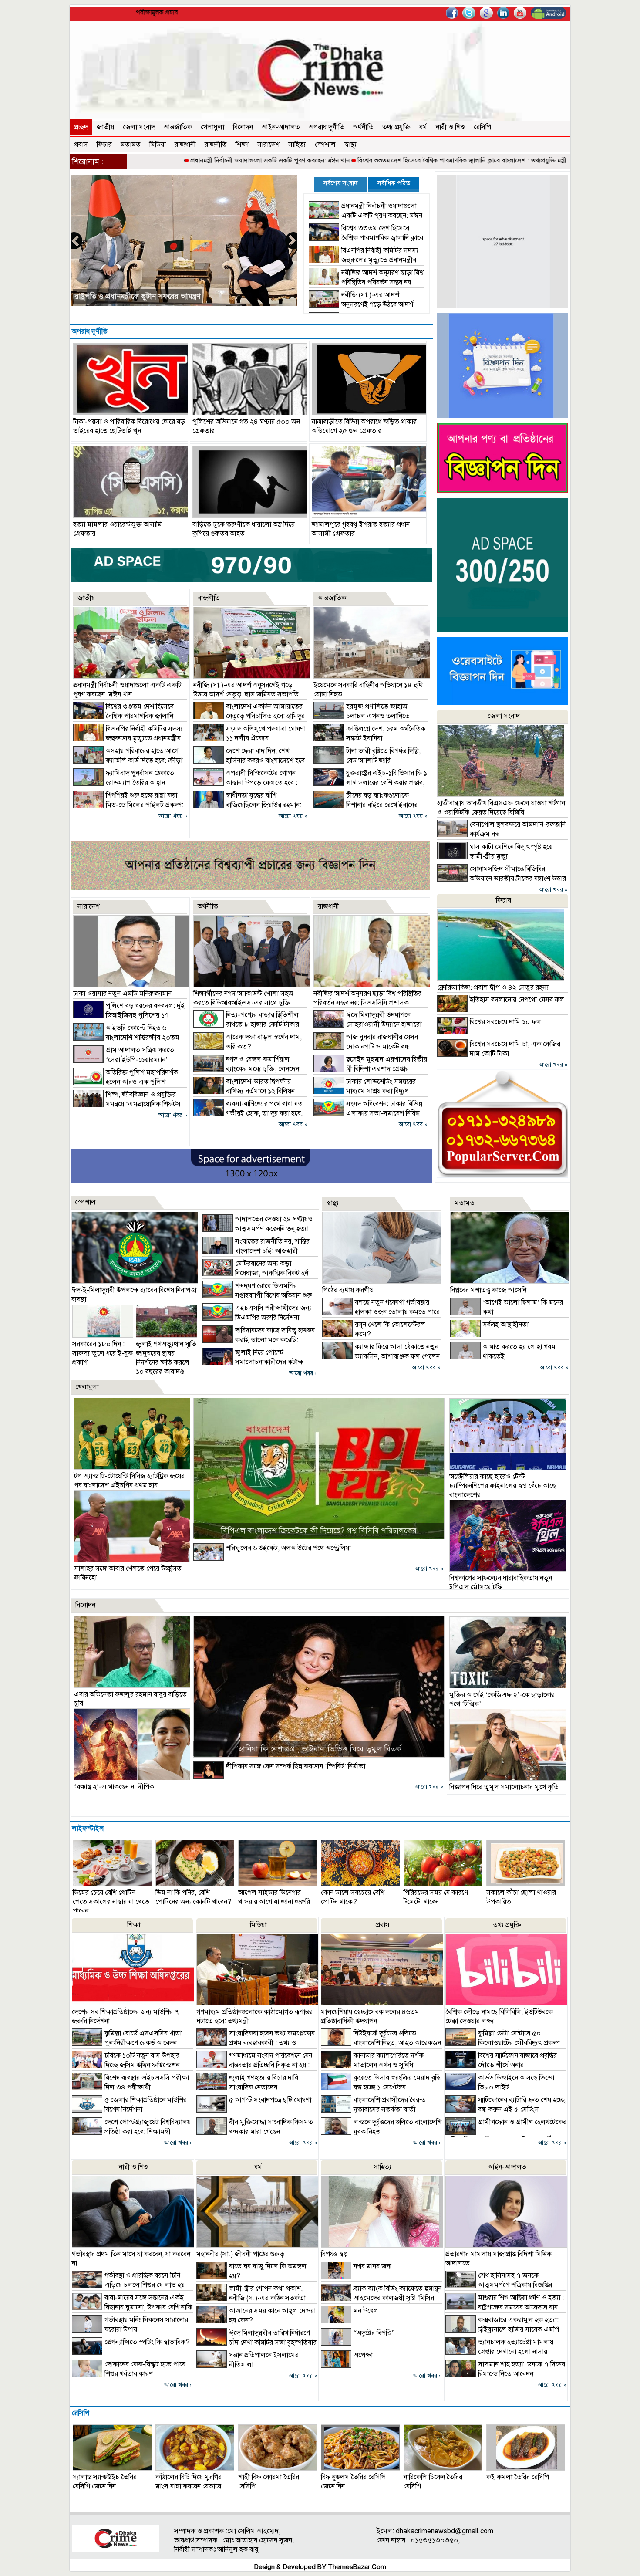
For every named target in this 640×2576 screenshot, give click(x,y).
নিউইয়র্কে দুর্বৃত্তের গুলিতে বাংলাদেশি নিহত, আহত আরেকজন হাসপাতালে (381, 2043)
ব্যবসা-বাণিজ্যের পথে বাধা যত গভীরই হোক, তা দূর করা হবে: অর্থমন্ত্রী (248, 1113)
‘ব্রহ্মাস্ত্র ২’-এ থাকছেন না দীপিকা (115, 1787)
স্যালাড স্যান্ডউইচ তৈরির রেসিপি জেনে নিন (105, 2482)
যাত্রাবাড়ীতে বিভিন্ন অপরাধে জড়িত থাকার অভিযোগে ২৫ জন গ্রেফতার (364, 426)
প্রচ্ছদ (81, 127)
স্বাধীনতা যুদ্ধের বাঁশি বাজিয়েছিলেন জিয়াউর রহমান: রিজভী (247, 805)
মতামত (131, 145)
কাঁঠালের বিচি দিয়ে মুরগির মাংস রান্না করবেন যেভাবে (189, 2482)
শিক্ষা (242, 145)
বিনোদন (243, 127)
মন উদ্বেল (366, 2311)
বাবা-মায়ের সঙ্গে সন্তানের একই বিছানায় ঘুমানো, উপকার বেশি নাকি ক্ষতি (132, 2307)
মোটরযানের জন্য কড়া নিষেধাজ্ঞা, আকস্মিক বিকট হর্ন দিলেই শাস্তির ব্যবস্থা (255, 1273)
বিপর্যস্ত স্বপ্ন (334, 2254)
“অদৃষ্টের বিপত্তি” (374, 2333)
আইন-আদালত (281, 127)
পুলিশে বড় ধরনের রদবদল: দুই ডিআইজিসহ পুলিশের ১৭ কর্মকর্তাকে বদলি (129, 1015)
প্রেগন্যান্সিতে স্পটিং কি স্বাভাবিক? (147, 2342)
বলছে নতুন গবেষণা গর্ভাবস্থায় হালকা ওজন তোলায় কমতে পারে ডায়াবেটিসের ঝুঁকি (381, 1312)
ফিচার (104, 145)
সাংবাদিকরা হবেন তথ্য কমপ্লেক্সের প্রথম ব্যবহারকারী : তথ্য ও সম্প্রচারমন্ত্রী (256, 2043)
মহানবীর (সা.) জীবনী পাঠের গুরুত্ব (240, 2254)
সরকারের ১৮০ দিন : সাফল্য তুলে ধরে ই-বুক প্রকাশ (103, 1353)
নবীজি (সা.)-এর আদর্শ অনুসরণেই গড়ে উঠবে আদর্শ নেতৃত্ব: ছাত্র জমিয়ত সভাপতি (361, 304)
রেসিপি (482, 127)
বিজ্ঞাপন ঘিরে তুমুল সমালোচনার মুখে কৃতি (504, 1787)
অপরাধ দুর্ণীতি (327, 127)
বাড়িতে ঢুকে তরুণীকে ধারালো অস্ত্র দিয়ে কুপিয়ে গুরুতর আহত (244, 529)
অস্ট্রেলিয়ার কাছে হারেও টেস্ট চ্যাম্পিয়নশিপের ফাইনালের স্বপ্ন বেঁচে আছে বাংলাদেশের (503, 1486)
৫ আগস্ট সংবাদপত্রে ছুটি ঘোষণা (270, 2100)
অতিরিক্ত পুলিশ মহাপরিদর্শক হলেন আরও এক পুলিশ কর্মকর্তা (126, 1082)
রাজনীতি (216, 145)
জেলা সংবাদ (139, 127)
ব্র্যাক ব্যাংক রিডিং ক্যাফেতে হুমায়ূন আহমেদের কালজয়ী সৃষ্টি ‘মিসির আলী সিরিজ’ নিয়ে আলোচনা (381, 2298)
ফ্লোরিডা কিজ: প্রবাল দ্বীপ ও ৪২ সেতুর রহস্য (493, 987)
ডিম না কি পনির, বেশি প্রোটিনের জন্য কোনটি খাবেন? (194, 1897)
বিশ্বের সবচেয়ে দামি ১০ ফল (505, 1022)
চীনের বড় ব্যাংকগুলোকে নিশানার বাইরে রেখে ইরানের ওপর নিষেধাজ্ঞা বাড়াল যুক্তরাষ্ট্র (365, 805)
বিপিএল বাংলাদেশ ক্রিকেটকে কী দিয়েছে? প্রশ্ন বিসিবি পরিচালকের (319, 1531)
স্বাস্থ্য (350, 145)
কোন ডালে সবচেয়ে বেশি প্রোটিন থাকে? (353, 1897)
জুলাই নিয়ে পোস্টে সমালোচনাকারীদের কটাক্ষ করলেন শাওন (253, 1362)
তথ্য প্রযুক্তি (396, 127)
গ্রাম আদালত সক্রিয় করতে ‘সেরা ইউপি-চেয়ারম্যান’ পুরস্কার (124, 1060)
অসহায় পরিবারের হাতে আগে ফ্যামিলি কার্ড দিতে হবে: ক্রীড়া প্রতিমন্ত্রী (128, 761)
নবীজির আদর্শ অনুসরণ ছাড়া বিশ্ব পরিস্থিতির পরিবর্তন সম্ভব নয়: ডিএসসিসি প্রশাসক (366, 282)
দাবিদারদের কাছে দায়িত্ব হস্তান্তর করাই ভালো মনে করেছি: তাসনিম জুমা (259, 1340)
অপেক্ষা (363, 2355)
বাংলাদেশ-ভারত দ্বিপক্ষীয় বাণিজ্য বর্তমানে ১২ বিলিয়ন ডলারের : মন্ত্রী (244, 1091)
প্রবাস (81, 145)
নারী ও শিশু (450, 127)
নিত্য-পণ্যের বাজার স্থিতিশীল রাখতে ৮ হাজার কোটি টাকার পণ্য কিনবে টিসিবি (246, 1024)
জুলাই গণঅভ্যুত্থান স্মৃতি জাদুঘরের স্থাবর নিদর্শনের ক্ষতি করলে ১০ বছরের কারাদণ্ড (166, 1358)
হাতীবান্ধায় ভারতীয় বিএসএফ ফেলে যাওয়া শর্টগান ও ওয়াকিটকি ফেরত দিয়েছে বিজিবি (501, 808)
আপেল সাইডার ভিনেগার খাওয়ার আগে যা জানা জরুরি (274, 1897)
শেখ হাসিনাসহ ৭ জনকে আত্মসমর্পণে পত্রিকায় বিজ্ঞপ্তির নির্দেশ (499, 2285)
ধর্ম (423, 127)
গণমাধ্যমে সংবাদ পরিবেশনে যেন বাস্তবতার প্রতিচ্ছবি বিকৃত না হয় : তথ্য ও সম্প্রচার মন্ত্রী (254, 2065)
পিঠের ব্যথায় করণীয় (348, 1290)
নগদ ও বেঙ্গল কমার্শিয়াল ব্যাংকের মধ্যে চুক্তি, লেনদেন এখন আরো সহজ (246, 1069)
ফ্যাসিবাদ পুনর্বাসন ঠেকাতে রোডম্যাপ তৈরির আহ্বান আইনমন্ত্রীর (163, 296)
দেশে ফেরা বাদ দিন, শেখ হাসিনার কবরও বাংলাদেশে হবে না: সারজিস (249, 761)
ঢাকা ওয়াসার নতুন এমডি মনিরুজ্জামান (122, 994)
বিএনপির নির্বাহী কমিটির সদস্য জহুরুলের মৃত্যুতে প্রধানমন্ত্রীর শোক (560, 160)
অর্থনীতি (363, 127)
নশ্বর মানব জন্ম (372, 2266)
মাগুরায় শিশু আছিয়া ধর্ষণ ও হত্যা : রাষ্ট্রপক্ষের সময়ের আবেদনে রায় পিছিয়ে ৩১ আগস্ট (505, 2307)
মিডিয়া (158, 145)
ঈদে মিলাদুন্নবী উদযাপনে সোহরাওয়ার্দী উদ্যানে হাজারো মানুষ (367, 1024)
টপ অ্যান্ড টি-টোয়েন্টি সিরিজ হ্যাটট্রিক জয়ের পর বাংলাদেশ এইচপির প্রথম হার (129, 1481)
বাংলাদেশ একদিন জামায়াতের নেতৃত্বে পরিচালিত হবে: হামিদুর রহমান (249, 716)
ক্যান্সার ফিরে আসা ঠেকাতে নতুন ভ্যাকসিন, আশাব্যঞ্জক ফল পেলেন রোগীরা (381, 1356)
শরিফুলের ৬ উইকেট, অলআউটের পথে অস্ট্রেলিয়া (288, 1548)
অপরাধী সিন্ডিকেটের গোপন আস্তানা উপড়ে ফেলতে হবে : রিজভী (245, 783)
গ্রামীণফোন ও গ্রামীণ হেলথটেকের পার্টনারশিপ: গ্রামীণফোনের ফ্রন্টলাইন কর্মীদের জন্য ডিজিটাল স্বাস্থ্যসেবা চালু (506, 2136)
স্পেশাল (325, 145)
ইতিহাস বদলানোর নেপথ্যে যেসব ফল (517, 1000)
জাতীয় (105, 127)
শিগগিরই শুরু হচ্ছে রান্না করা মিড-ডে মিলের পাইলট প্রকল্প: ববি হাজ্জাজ (128, 805)
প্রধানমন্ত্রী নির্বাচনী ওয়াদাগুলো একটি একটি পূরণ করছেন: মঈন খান (177, 160)
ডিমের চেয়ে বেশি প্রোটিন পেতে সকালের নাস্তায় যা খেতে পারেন (111, 1902)
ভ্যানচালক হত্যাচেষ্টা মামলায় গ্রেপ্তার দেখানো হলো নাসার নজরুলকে (499, 2352)
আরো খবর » (173, 816)
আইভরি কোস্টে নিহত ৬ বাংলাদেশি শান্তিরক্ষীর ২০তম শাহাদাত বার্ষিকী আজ (126, 1038)
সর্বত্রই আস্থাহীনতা (506, 1325)
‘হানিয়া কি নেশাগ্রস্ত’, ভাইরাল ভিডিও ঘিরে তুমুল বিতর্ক (319, 1749)
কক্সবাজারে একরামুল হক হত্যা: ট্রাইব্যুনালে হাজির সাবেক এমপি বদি (502, 2329)
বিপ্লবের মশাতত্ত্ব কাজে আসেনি (488, 1290)
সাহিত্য (297, 145)
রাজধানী (185, 145)
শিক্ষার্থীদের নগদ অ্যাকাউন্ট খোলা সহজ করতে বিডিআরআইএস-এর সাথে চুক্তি (243, 998)
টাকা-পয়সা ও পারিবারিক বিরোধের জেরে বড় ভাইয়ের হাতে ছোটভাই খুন (129, 426)
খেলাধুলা (212, 127)
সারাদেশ (268, 145)
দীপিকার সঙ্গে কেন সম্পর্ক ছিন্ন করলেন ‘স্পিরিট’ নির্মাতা (296, 1766)
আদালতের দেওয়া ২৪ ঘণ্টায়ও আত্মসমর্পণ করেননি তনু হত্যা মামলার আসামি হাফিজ (258, 1229)
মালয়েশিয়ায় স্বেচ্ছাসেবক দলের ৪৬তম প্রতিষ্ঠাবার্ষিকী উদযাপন (370, 2017)
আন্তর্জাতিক (178, 127)
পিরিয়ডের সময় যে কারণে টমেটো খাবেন (436, 1897)
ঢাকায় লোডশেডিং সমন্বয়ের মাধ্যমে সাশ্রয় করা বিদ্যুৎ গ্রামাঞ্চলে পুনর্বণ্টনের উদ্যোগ (365, 1091)
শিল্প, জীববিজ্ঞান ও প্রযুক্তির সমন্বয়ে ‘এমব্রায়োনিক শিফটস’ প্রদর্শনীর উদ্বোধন (128, 1104)
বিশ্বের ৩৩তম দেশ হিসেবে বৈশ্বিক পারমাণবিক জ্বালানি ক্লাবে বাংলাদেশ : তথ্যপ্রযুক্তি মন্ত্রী (369, 160)
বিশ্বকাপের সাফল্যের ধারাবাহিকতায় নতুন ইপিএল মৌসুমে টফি (501, 1583)
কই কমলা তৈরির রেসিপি (518, 2477)
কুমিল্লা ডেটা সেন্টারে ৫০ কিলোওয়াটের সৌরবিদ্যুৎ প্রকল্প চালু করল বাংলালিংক (503, 2043)
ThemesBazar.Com (357, 2567)
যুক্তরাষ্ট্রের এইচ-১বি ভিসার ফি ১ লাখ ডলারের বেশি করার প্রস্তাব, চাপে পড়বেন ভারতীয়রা (370, 783)
